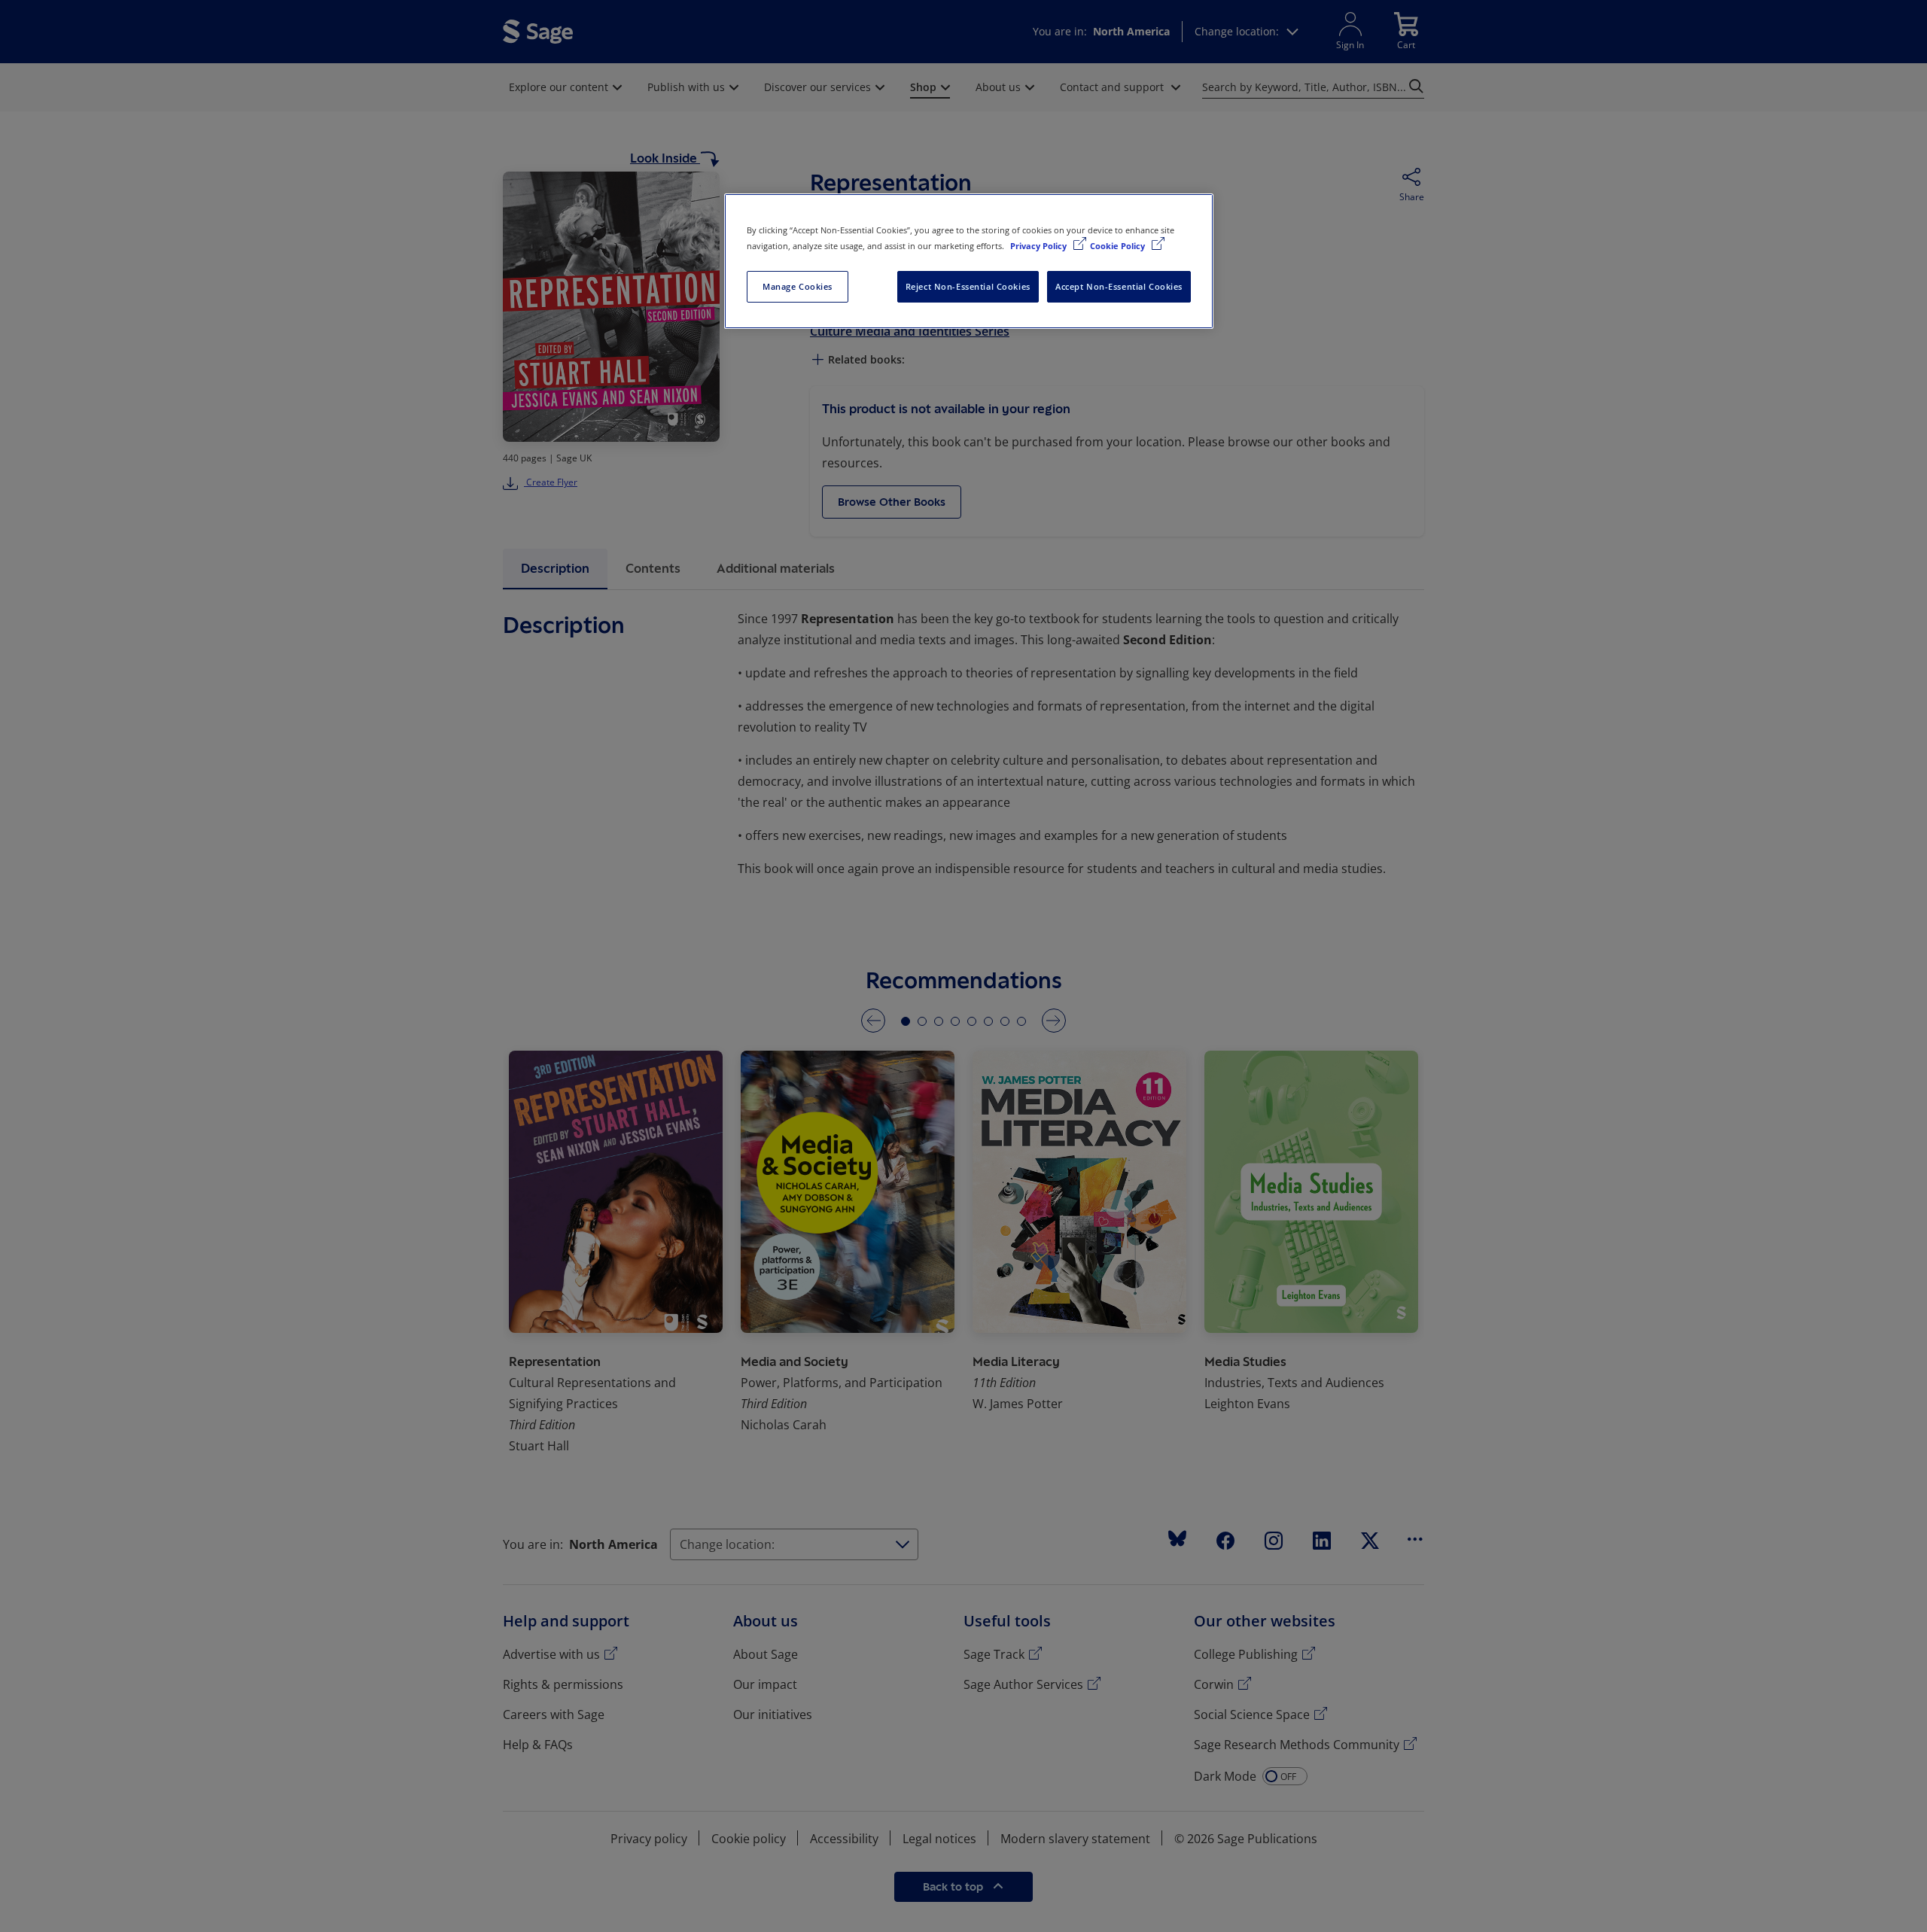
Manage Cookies (798, 286)
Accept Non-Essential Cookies (1119, 286)
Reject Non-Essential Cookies (968, 286)
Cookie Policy (1119, 246)
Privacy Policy (1040, 246)
